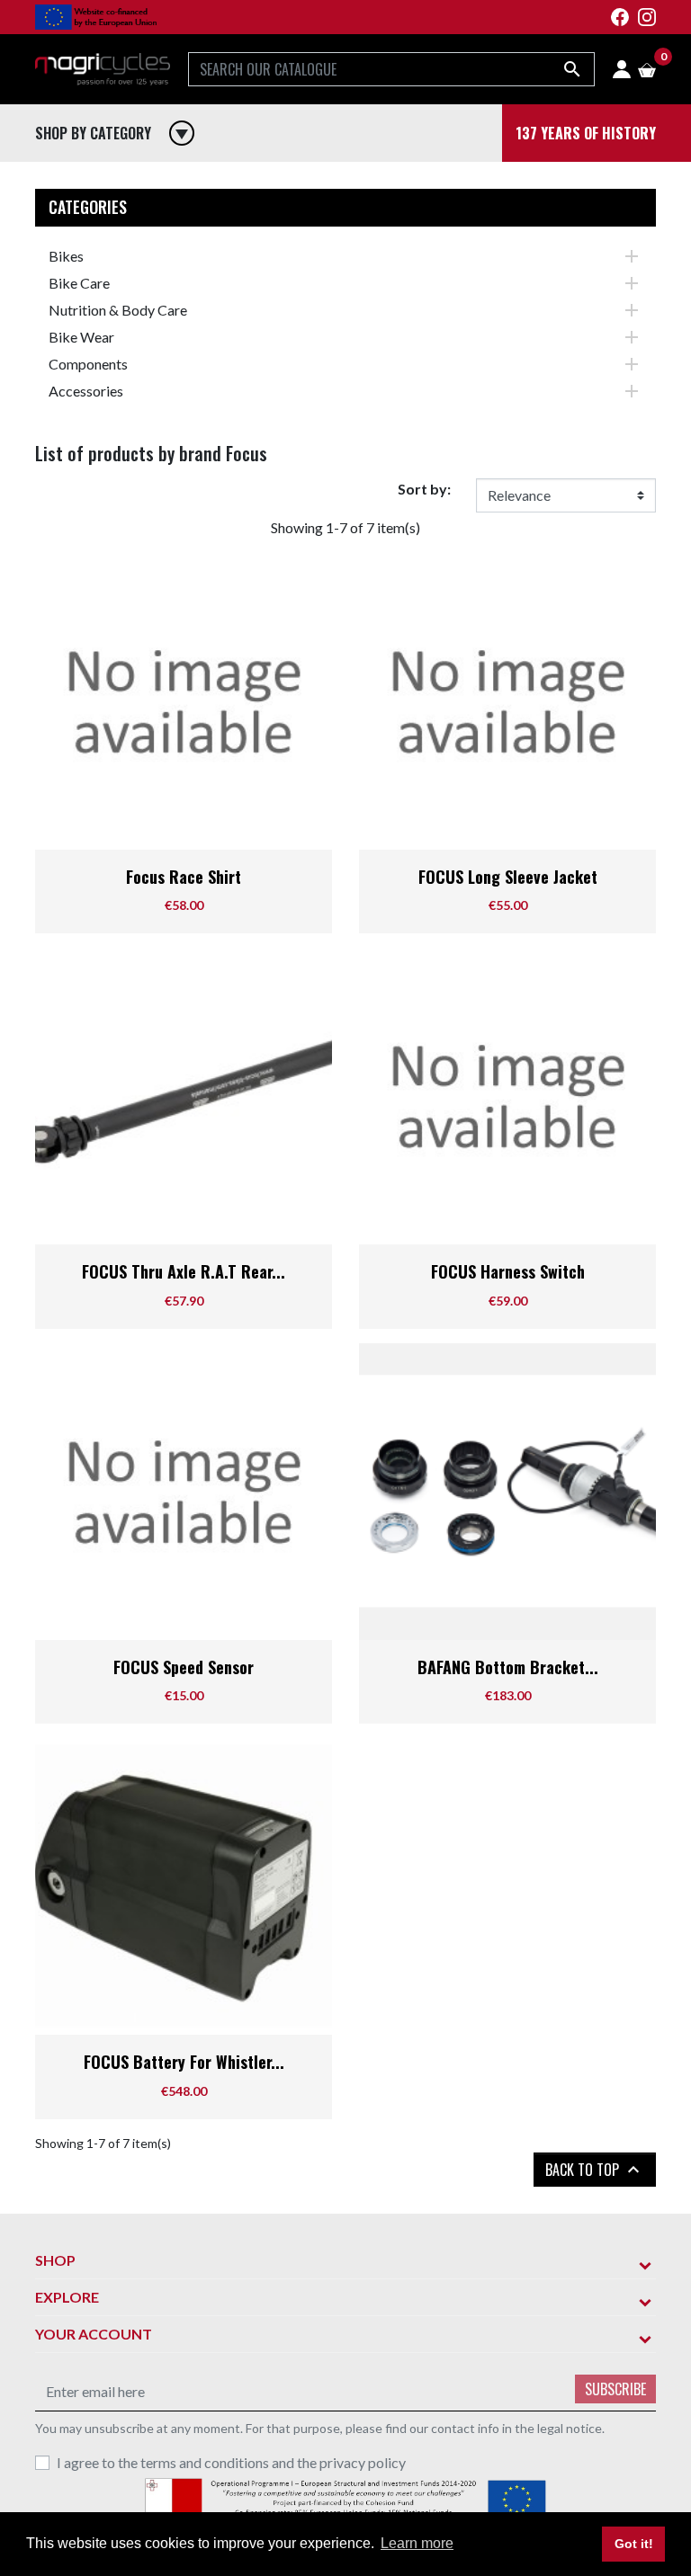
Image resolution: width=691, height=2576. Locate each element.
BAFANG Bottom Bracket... (508, 1667)
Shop (55, 2260)
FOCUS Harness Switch (508, 1271)
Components (88, 364)
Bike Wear (81, 337)
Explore (67, 2297)
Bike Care (79, 283)
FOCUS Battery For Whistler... (184, 2062)
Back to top (595, 2170)
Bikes (66, 256)
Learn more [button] (417, 2543)
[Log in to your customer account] (622, 69)
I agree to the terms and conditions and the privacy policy (231, 2462)
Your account (94, 2334)
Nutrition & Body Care (118, 310)
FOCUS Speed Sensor (184, 1667)
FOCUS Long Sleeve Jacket (508, 877)
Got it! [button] (634, 2544)
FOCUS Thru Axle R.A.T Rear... (184, 1271)
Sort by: (424, 489)
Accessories (86, 391)
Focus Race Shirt (184, 877)
